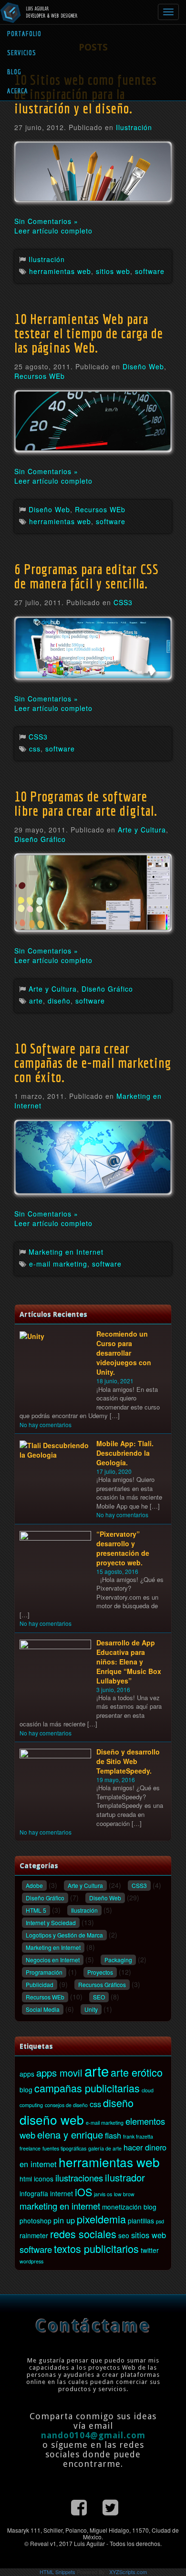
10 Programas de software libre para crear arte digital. (86, 803)
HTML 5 (36, 1910)
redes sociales (83, 2234)
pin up (64, 2220)
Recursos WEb (40, 376)
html (26, 2179)
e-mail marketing (58, 1264)
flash (113, 2135)
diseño (59, 1001)
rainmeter (34, 2235)
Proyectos (100, 1972)
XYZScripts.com (128, 2572)
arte (36, 1001)
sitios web (113, 271)
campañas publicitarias (87, 2088)
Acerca (18, 91)
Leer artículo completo (53, 231)
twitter (150, 2250)
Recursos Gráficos (102, 1984)
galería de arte (105, 2148)
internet (62, 2193)
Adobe (34, 1885)
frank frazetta (138, 2136)
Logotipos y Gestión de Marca (64, 1935)
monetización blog (129, 2207)
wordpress (31, 2261)
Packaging (118, 1960)
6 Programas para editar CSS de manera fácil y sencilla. (87, 576)
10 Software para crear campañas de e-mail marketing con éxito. (93, 1063)
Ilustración (134, 127)
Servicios (22, 53)
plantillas (141, 2221)
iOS (83, 2192)
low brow (124, 2194)
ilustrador (125, 2177)
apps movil (59, 2073)
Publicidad (40, 1984)
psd (160, 2221)
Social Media (43, 2009)
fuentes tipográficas (64, 2148)
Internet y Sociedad (51, 1922)
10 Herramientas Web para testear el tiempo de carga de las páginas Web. (89, 333)
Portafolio (24, 34)
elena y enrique (70, 2135)
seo (124, 2235)
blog (26, 2089)
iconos (44, 2179)
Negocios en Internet (53, 1960)
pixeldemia (101, 2219)
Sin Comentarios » (46, 221)
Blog (14, 72)
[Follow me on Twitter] (110, 2506)
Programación (44, 1972)
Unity (91, 2009)
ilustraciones (79, 2178)
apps (27, 2074)
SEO (99, 1997)
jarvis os (103, 2194)
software (150, 271)
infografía (34, 2193)
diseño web (52, 2119)
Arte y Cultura (142, 830)
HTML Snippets (57, 2572)
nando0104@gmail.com (93, 2435)
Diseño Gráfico (40, 839)
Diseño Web (143, 366)
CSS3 (123, 602)
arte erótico (137, 2072)
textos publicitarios (96, 2248)
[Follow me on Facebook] (79, 2506)
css (35, 749)
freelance (30, 2148)
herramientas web (60, 271)
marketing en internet (60, 2206)
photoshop (36, 2221)
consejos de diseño (66, 2105)
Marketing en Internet (66, 1252)
